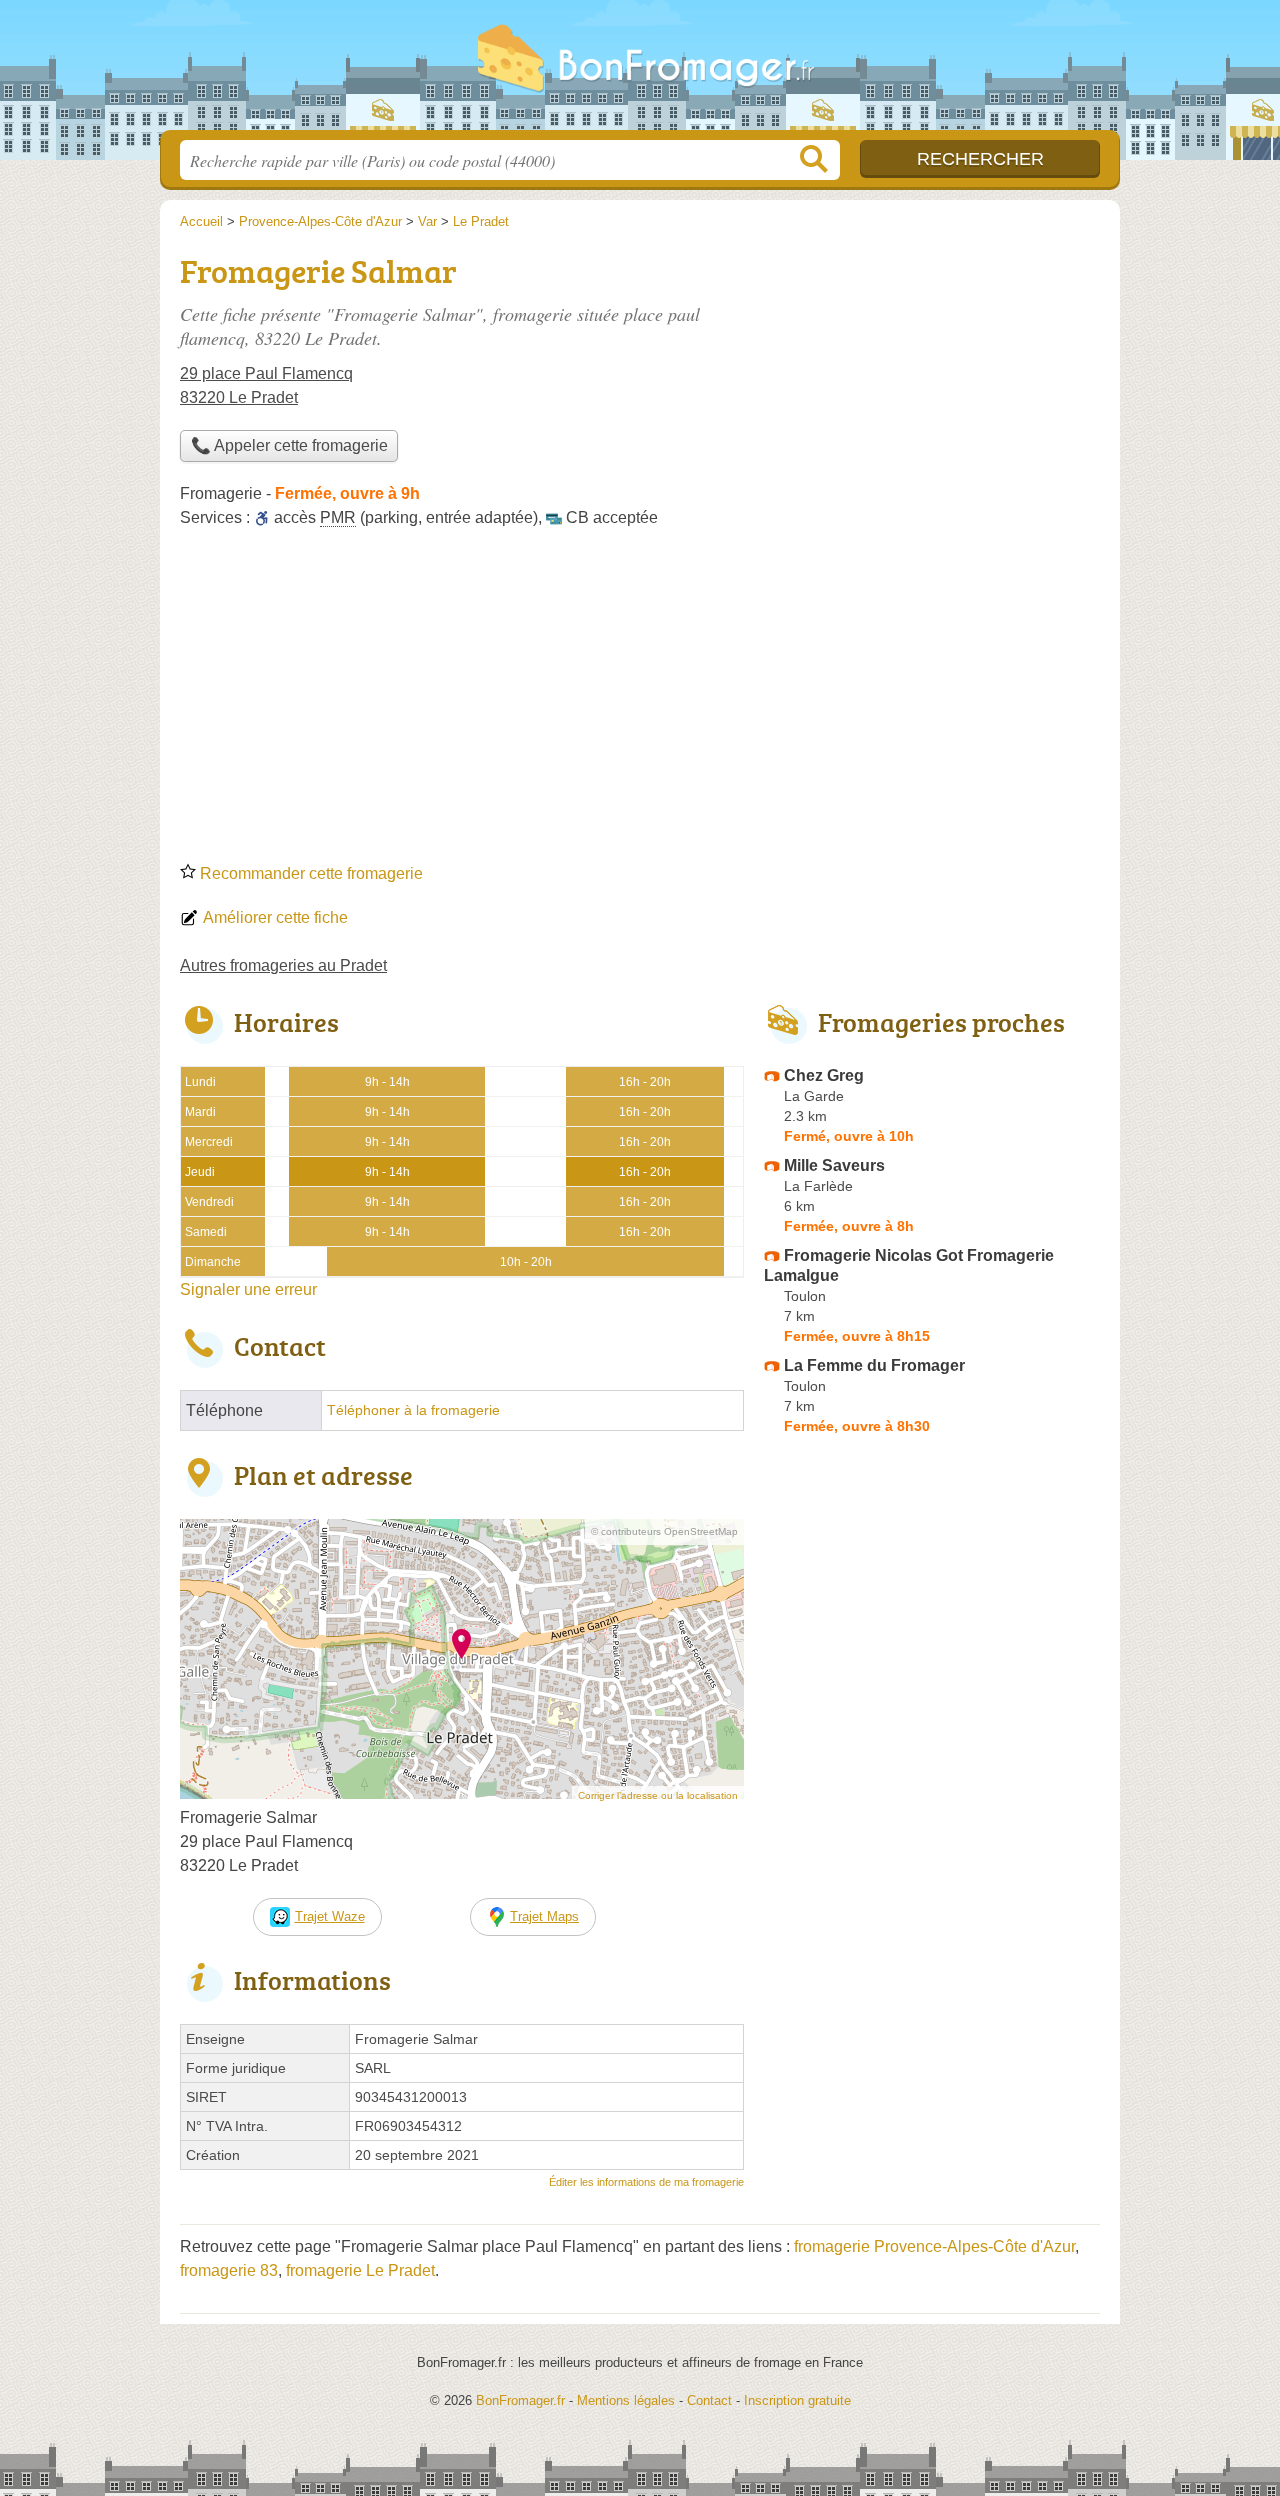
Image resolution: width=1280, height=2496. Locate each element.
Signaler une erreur (248, 1289)
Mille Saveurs (834, 1165)
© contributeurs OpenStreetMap (664, 1531)
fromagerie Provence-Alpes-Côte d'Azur (934, 2246)
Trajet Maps (544, 1916)
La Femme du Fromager (874, 1365)
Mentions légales (626, 2400)
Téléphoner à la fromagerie (413, 1410)
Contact (709, 2400)
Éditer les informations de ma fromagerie (646, 2182)
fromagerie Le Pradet (360, 2270)
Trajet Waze (330, 1916)
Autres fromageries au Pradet (283, 965)
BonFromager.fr (640, 71)
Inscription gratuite (797, 2400)
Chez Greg (824, 1075)
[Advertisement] (640, 702)
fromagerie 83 (229, 2270)
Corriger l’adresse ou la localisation (658, 1795)
